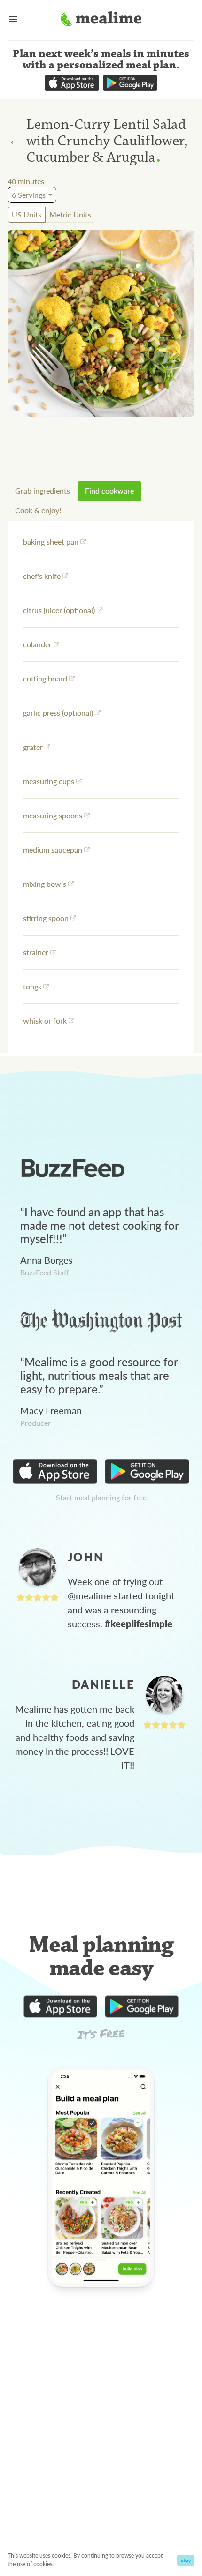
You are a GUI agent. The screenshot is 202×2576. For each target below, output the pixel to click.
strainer (36, 952)
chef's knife (42, 576)
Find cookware (109, 490)
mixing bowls (45, 884)
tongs (32, 986)
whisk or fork (45, 1021)
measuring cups (49, 781)
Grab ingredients (43, 490)
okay (186, 2560)
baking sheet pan (51, 542)
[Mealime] (101, 20)
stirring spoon (46, 918)
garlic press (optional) (58, 713)
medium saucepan (53, 850)
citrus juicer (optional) (59, 610)
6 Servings (29, 195)
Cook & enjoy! (38, 510)
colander (37, 644)
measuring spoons (53, 815)
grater (33, 747)
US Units (27, 214)
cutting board (45, 678)
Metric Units (70, 214)
